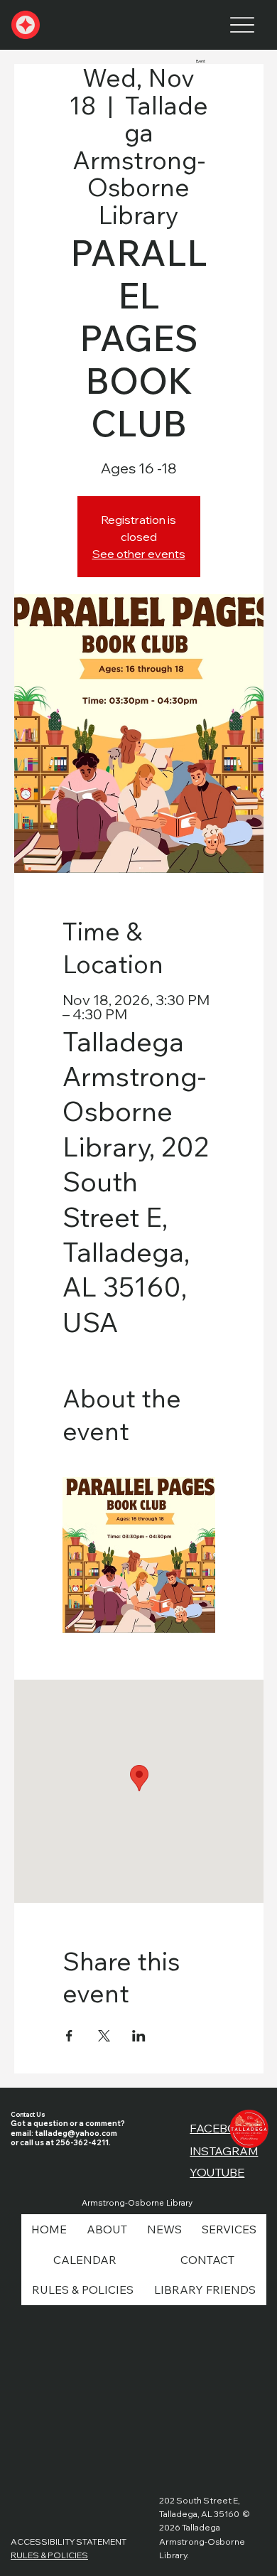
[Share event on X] (104, 2036)
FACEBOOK (222, 2128)
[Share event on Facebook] (69, 2036)
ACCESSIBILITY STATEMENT (69, 2542)
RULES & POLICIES (49, 2555)
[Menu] (243, 25)
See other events (139, 554)
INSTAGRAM (224, 2151)
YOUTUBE (217, 2172)
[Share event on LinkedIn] (139, 2036)
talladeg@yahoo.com (76, 2134)
